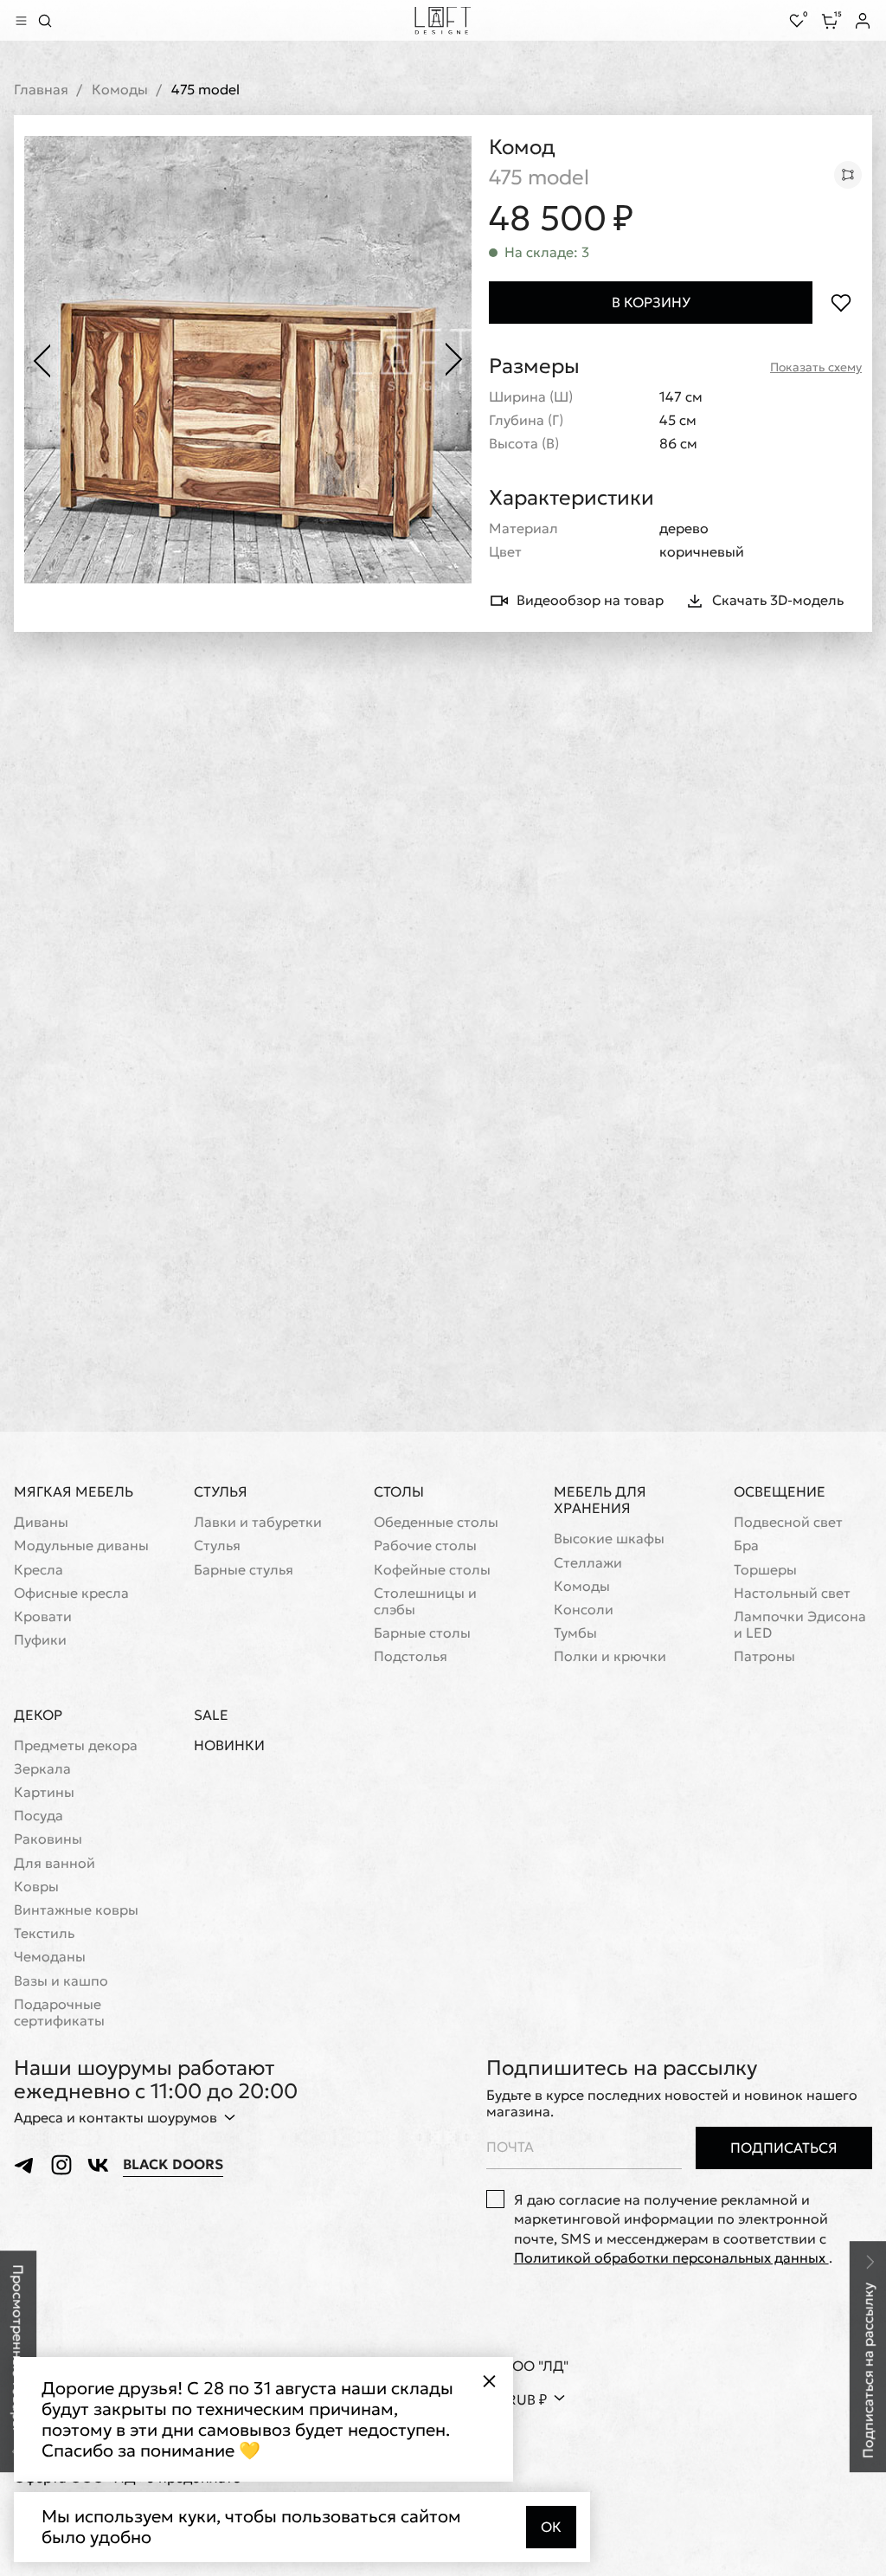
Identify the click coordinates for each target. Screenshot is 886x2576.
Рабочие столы (425, 1546)
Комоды (120, 90)
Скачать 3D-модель (778, 600)
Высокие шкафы (609, 1539)
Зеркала (42, 1769)
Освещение (780, 1491)
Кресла (39, 1570)
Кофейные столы (432, 1570)
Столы (399, 1491)
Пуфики (40, 1640)
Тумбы (575, 1633)
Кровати (43, 1616)
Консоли (584, 1610)
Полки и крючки (610, 1656)
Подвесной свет (788, 1522)
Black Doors (173, 2164)
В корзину (651, 302)
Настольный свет (792, 1593)
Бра (746, 1546)
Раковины (48, 1839)
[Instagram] (61, 2165)
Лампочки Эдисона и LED (800, 1625)
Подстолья (411, 1656)
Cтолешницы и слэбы (425, 1601)
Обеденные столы (436, 1522)
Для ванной (55, 1863)
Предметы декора (76, 1745)
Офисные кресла (71, 1593)
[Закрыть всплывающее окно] (489, 2381)
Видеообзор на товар (590, 600)
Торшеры (765, 1570)
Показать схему (816, 367)
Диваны (41, 1522)
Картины (44, 1792)
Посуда (39, 1816)
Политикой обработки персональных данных (671, 2257)
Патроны (764, 1656)
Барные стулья (244, 1570)
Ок (551, 2527)
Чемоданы (50, 1957)
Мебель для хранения (600, 1500)
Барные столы (422, 1633)
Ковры (36, 1887)
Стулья (221, 1491)
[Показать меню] (21, 21)
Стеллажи (588, 1563)
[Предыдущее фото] (42, 360)
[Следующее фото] (454, 360)
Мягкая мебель (74, 1491)
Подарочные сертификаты (59, 2012)
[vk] (98, 2165)
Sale (211, 1715)
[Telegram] (25, 2165)
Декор (38, 1715)
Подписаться (784, 2148)
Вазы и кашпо (61, 1981)
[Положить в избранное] (841, 303)
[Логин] (863, 21)
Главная (41, 90)
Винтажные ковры (76, 1910)
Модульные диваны (81, 1546)
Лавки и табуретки (258, 1522)
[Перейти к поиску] (45, 21)
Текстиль (44, 1933)
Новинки (229, 1745)
